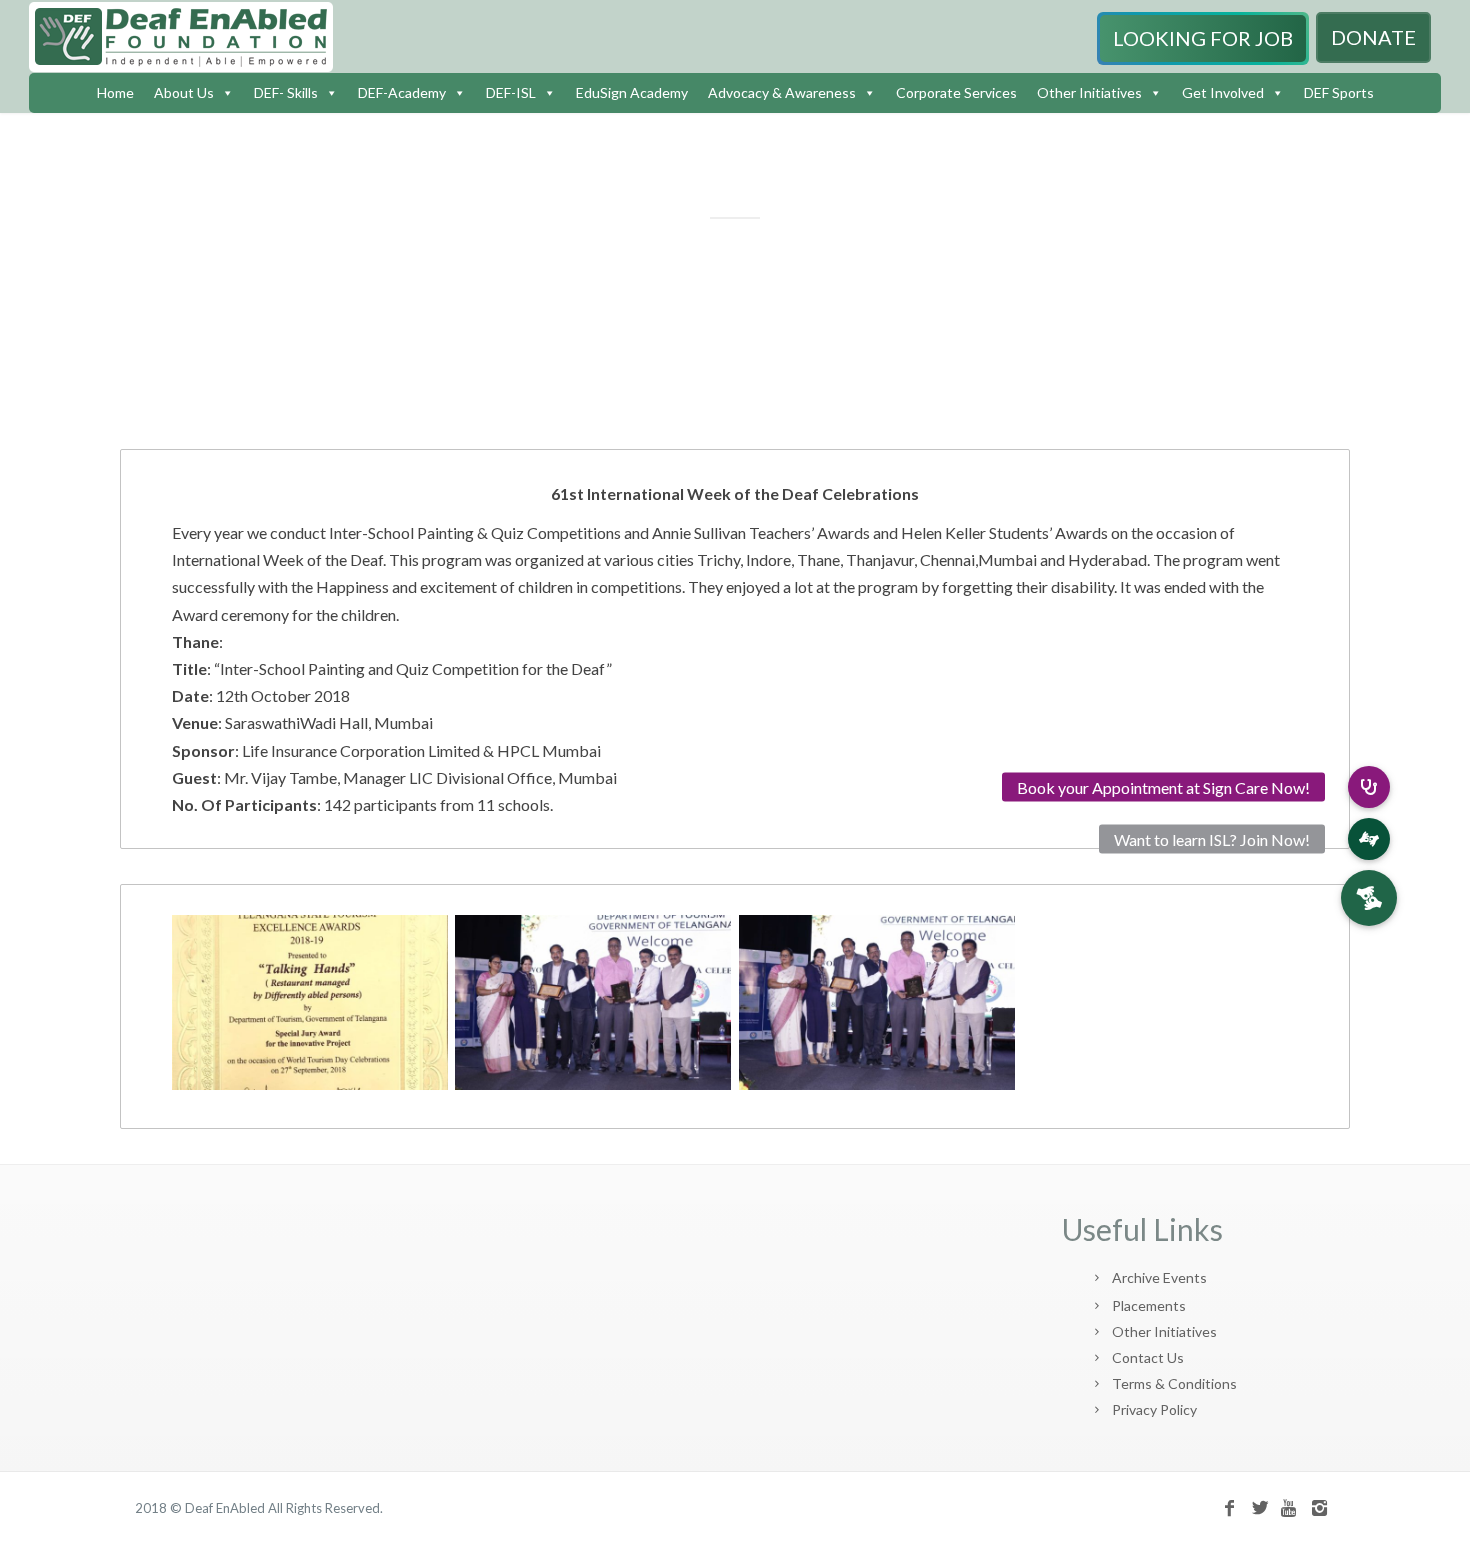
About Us (184, 92)
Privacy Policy (1154, 1409)
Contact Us (1148, 1357)
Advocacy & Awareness (782, 92)
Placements (1149, 1305)
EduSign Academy (632, 92)
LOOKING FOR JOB (1203, 38)
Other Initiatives (1089, 92)
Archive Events (1159, 1277)
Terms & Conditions (1174, 1383)
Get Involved (1223, 92)
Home (115, 92)
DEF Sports (1339, 92)
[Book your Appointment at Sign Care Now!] (1369, 787)
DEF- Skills (286, 92)
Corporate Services (956, 92)
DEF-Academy (402, 92)
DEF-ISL (511, 92)
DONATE (1373, 37)
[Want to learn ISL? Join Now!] (1369, 839)
